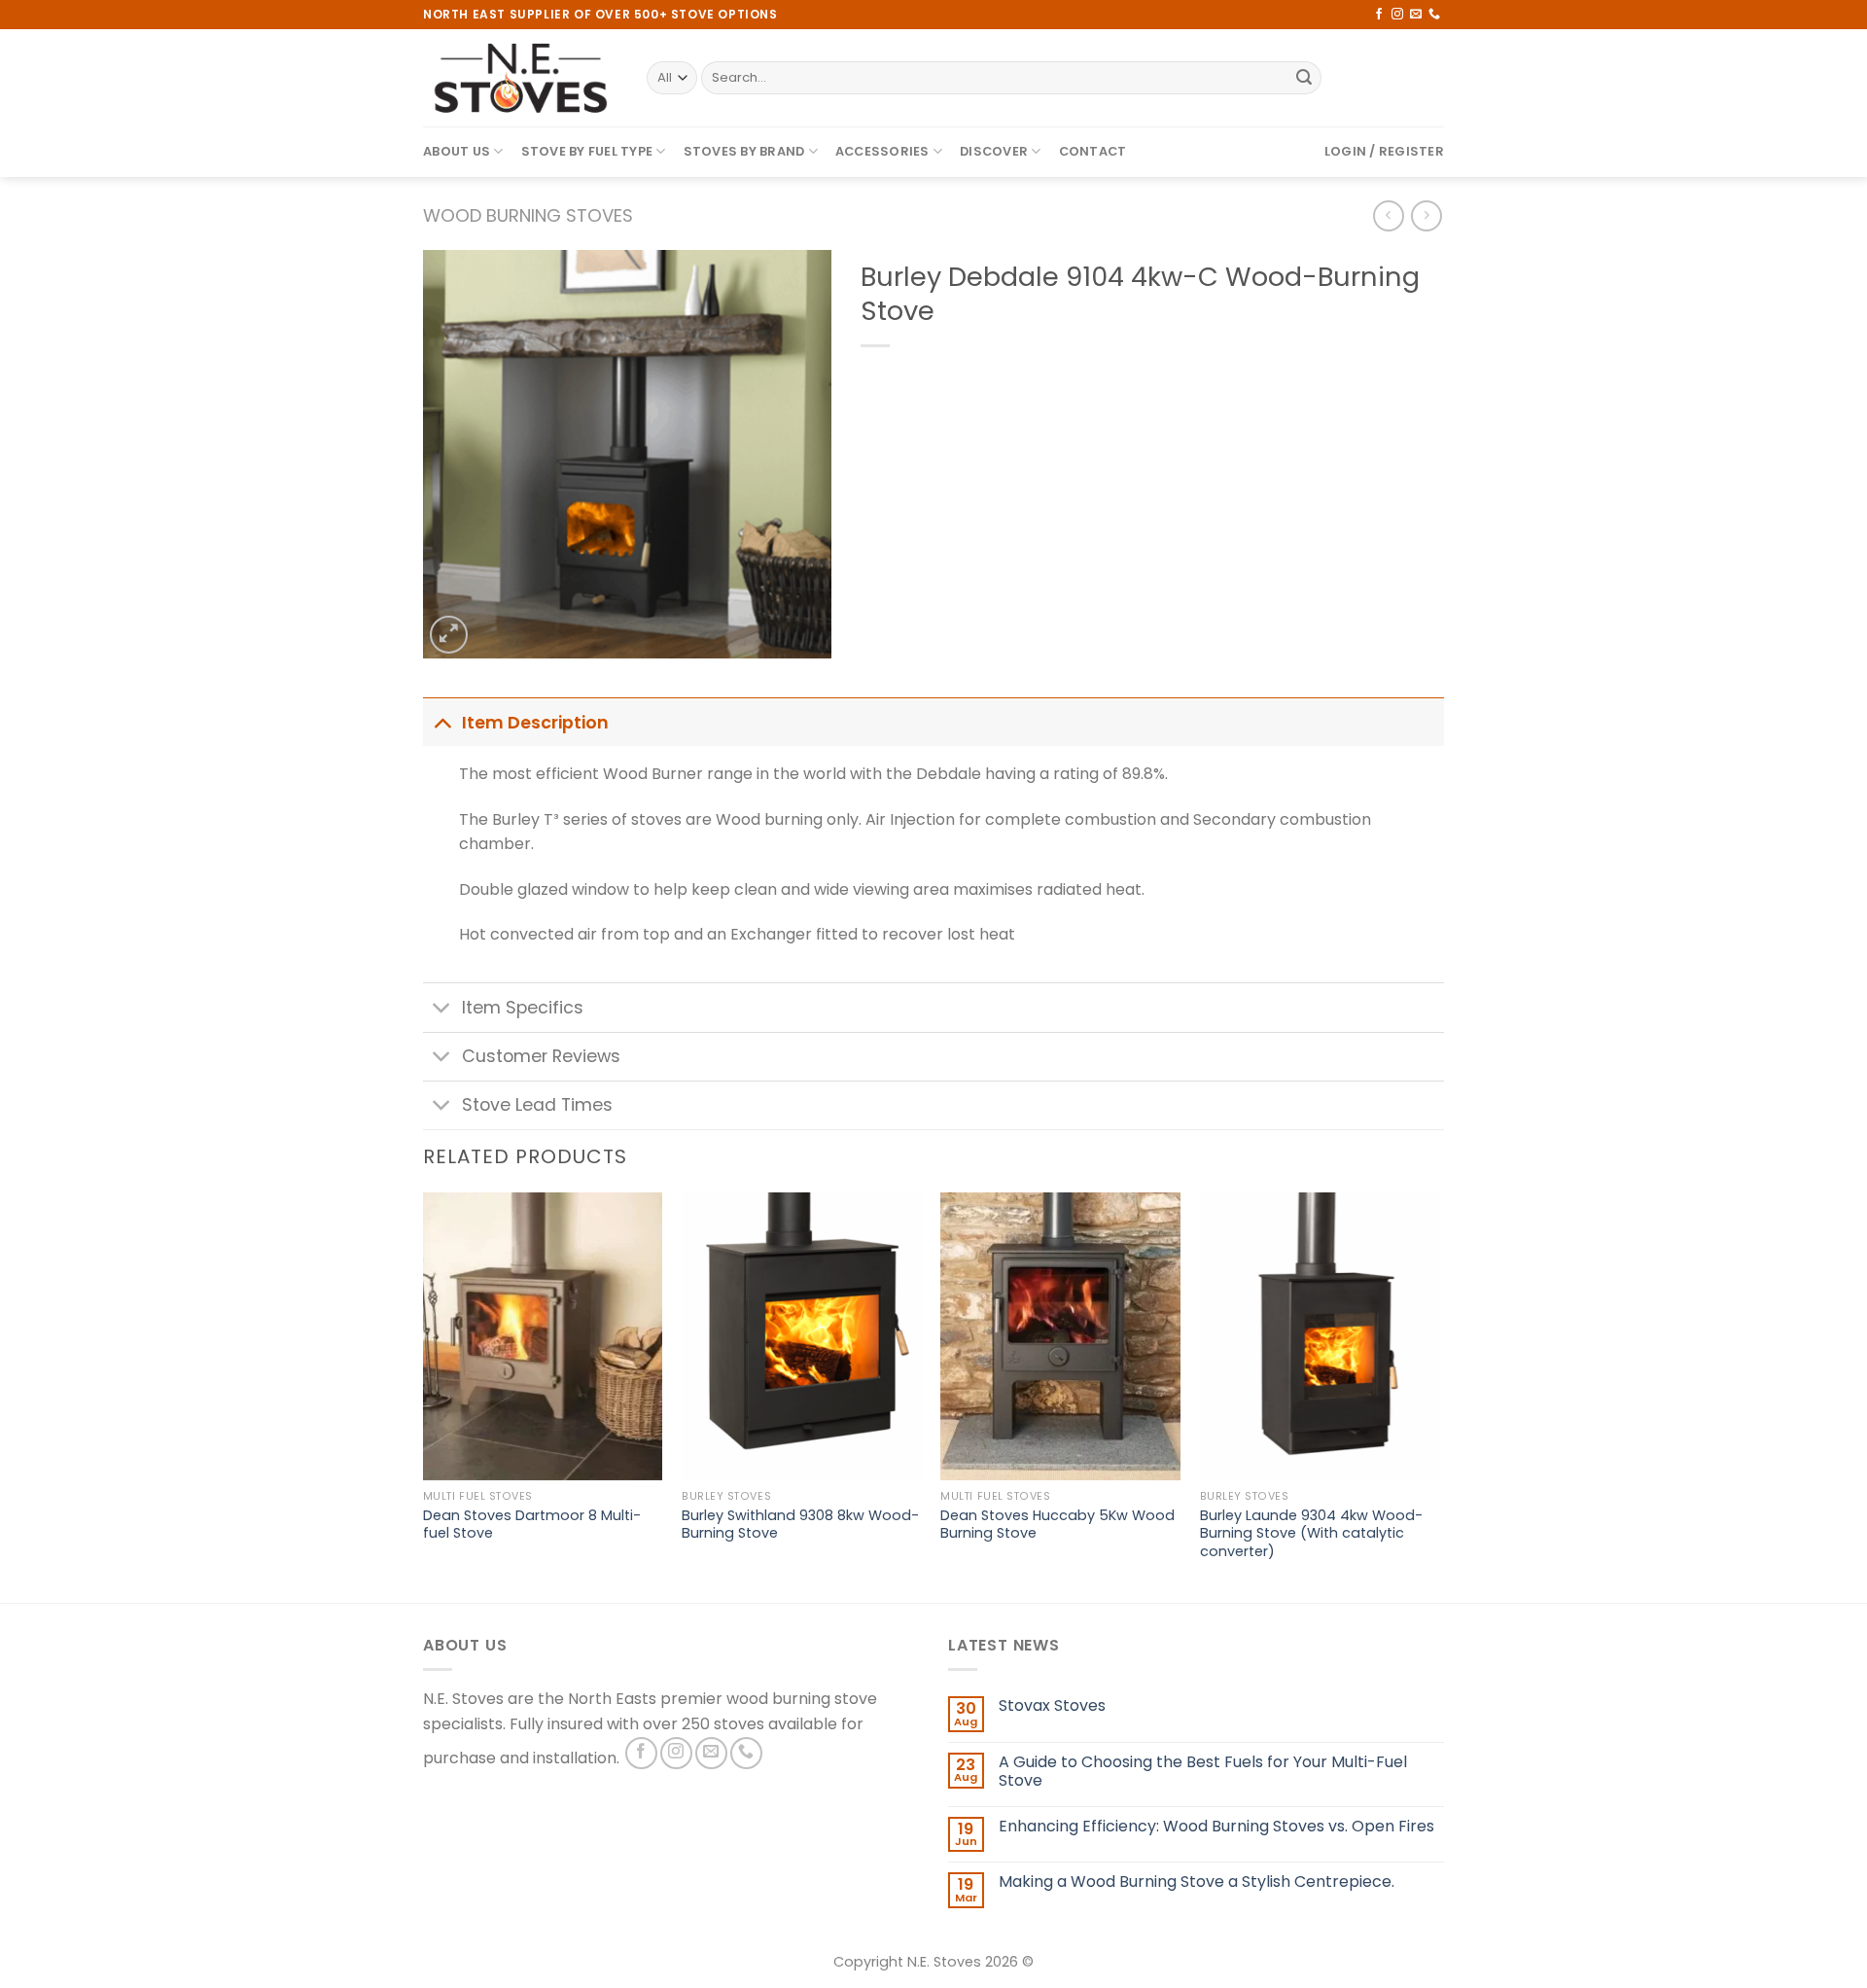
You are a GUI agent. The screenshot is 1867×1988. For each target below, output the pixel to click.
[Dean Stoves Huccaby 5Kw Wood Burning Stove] (1060, 1336)
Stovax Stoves (1052, 1705)
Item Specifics (523, 1008)
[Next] (1438, 1396)
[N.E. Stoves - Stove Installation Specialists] (520, 78)
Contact (1093, 151)
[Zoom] (449, 635)
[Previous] (424, 1396)
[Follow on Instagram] (1397, 15)
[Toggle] (442, 722)
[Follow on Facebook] (1379, 15)
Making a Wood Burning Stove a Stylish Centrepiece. (1197, 1881)
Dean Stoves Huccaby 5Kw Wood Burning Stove (1057, 1525)
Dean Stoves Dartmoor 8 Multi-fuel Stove (532, 1525)
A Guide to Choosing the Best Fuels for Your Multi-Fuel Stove (1203, 1771)
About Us (457, 151)
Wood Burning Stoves (528, 215)
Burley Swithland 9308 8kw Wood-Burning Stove (800, 1525)
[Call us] (1434, 15)
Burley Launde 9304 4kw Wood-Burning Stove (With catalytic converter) (1311, 1534)
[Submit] (1304, 78)
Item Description (535, 723)
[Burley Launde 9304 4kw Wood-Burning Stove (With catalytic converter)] (1320, 1336)
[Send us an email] (1416, 15)
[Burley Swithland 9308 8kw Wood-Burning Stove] (802, 1336)
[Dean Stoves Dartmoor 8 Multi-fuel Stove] (543, 1336)
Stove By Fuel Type (587, 151)
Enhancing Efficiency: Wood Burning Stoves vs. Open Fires (1216, 1826)
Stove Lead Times (537, 1105)
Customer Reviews (541, 1056)
